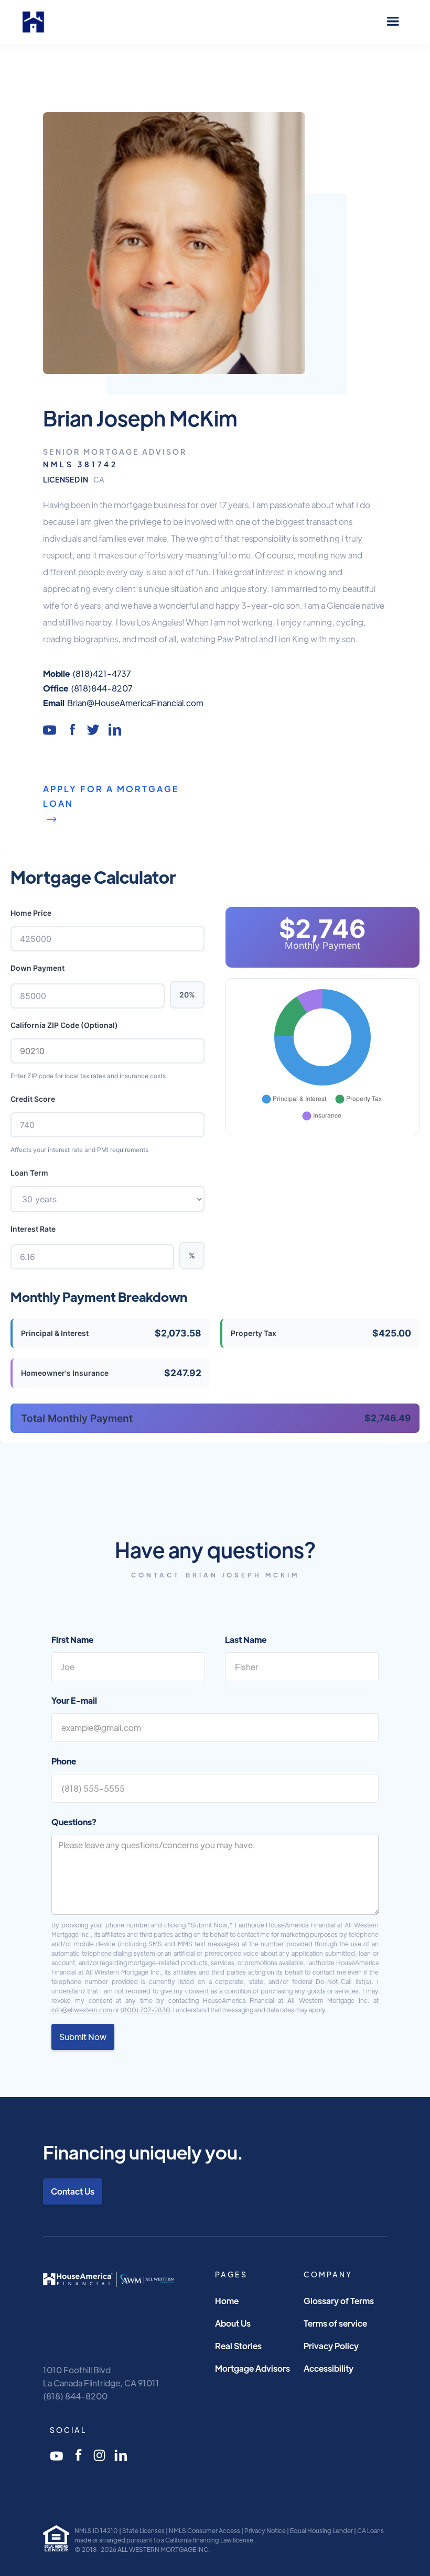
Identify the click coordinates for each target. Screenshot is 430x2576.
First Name (72, 1640)
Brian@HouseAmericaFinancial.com (135, 703)
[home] (33, 22)
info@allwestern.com (82, 2010)
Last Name (246, 1640)
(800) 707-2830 (145, 2010)
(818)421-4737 (101, 673)
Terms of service (335, 2323)
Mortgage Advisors (252, 2368)
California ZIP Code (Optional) (64, 1025)
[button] (393, 22)
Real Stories (238, 2346)
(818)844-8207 (101, 688)
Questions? (74, 1822)
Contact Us (73, 2191)
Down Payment (37, 968)
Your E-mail (74, 1700)
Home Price (31, 913)
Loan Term (29, 1173)
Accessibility (329, 2368)
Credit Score (33, 1099)
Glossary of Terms (339, 2301)
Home (227, 2301)
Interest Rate (33, 1229)
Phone (64, 1761)
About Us (233, 2323)
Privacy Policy (331, 2346)
